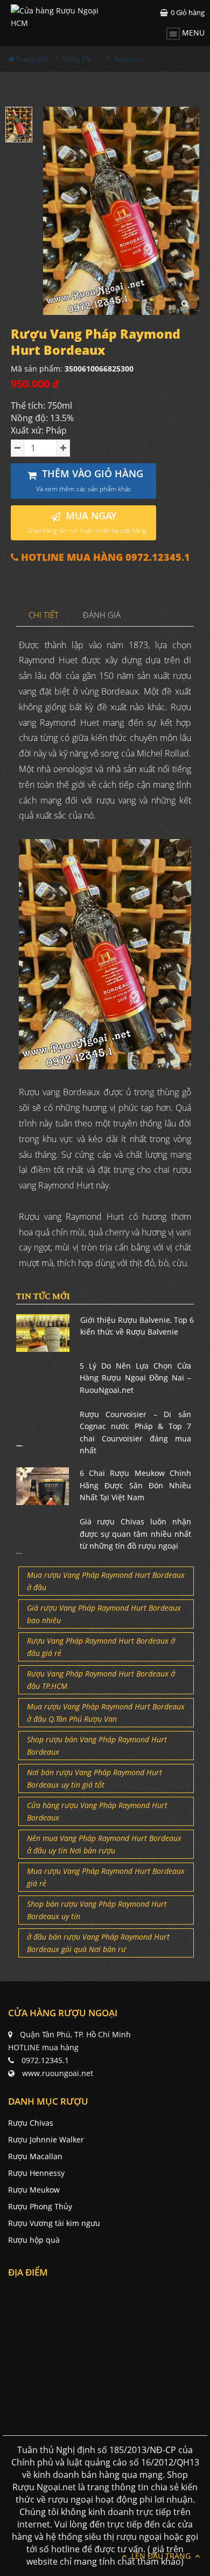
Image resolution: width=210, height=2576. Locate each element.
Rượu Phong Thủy (40, 2206)
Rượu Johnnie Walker (46, 2139)
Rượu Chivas (31, 2123)
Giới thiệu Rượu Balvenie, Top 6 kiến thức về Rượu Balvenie (137, 1326)
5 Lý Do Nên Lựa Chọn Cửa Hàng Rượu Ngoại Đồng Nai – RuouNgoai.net (136, 1378)
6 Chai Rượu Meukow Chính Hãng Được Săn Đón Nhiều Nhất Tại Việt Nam (136, 1485)
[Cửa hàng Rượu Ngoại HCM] (58, 17)
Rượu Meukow (34, 2190)
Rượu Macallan (35, 2156)
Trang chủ (31, 59)
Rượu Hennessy (36, 2173)
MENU (192, 33)
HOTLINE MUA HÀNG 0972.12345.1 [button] (104, 557)
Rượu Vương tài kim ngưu (54, 2223)
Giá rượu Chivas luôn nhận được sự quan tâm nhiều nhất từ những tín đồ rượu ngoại (136, 1534)
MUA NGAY (87, 522)
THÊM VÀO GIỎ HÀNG (90, 480)
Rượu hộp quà (34, 2240)
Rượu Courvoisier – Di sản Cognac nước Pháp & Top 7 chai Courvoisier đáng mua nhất (136, 1432)
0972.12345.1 (45, 2060)
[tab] (44, 616)
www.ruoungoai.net (58, 2073)
